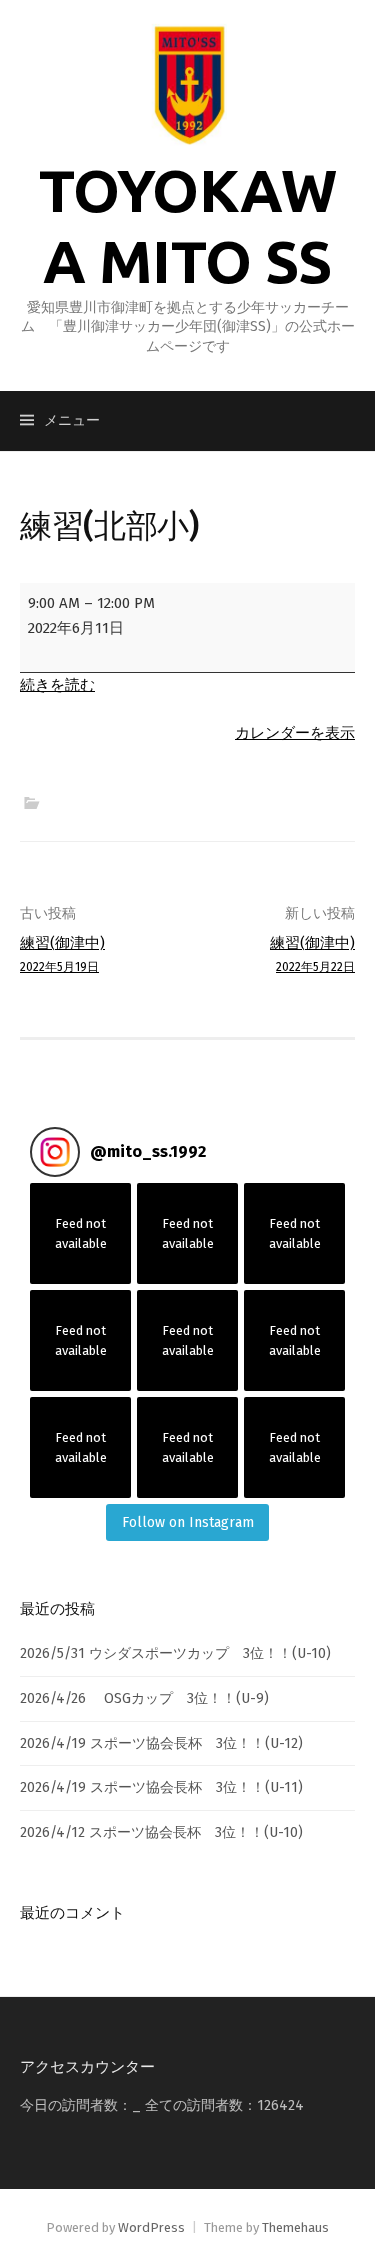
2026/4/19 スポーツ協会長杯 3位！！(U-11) (161, 1787)
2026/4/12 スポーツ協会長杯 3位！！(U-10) (161, 1832)
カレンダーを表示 (295, 733)
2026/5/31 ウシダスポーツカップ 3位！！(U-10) (175, 1653)
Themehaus (295, 2227)
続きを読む (57, 685)
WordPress (151, 2227)
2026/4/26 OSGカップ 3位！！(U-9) (144, 1698)
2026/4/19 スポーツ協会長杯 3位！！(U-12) (161, 1743)
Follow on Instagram (188, 1522)
